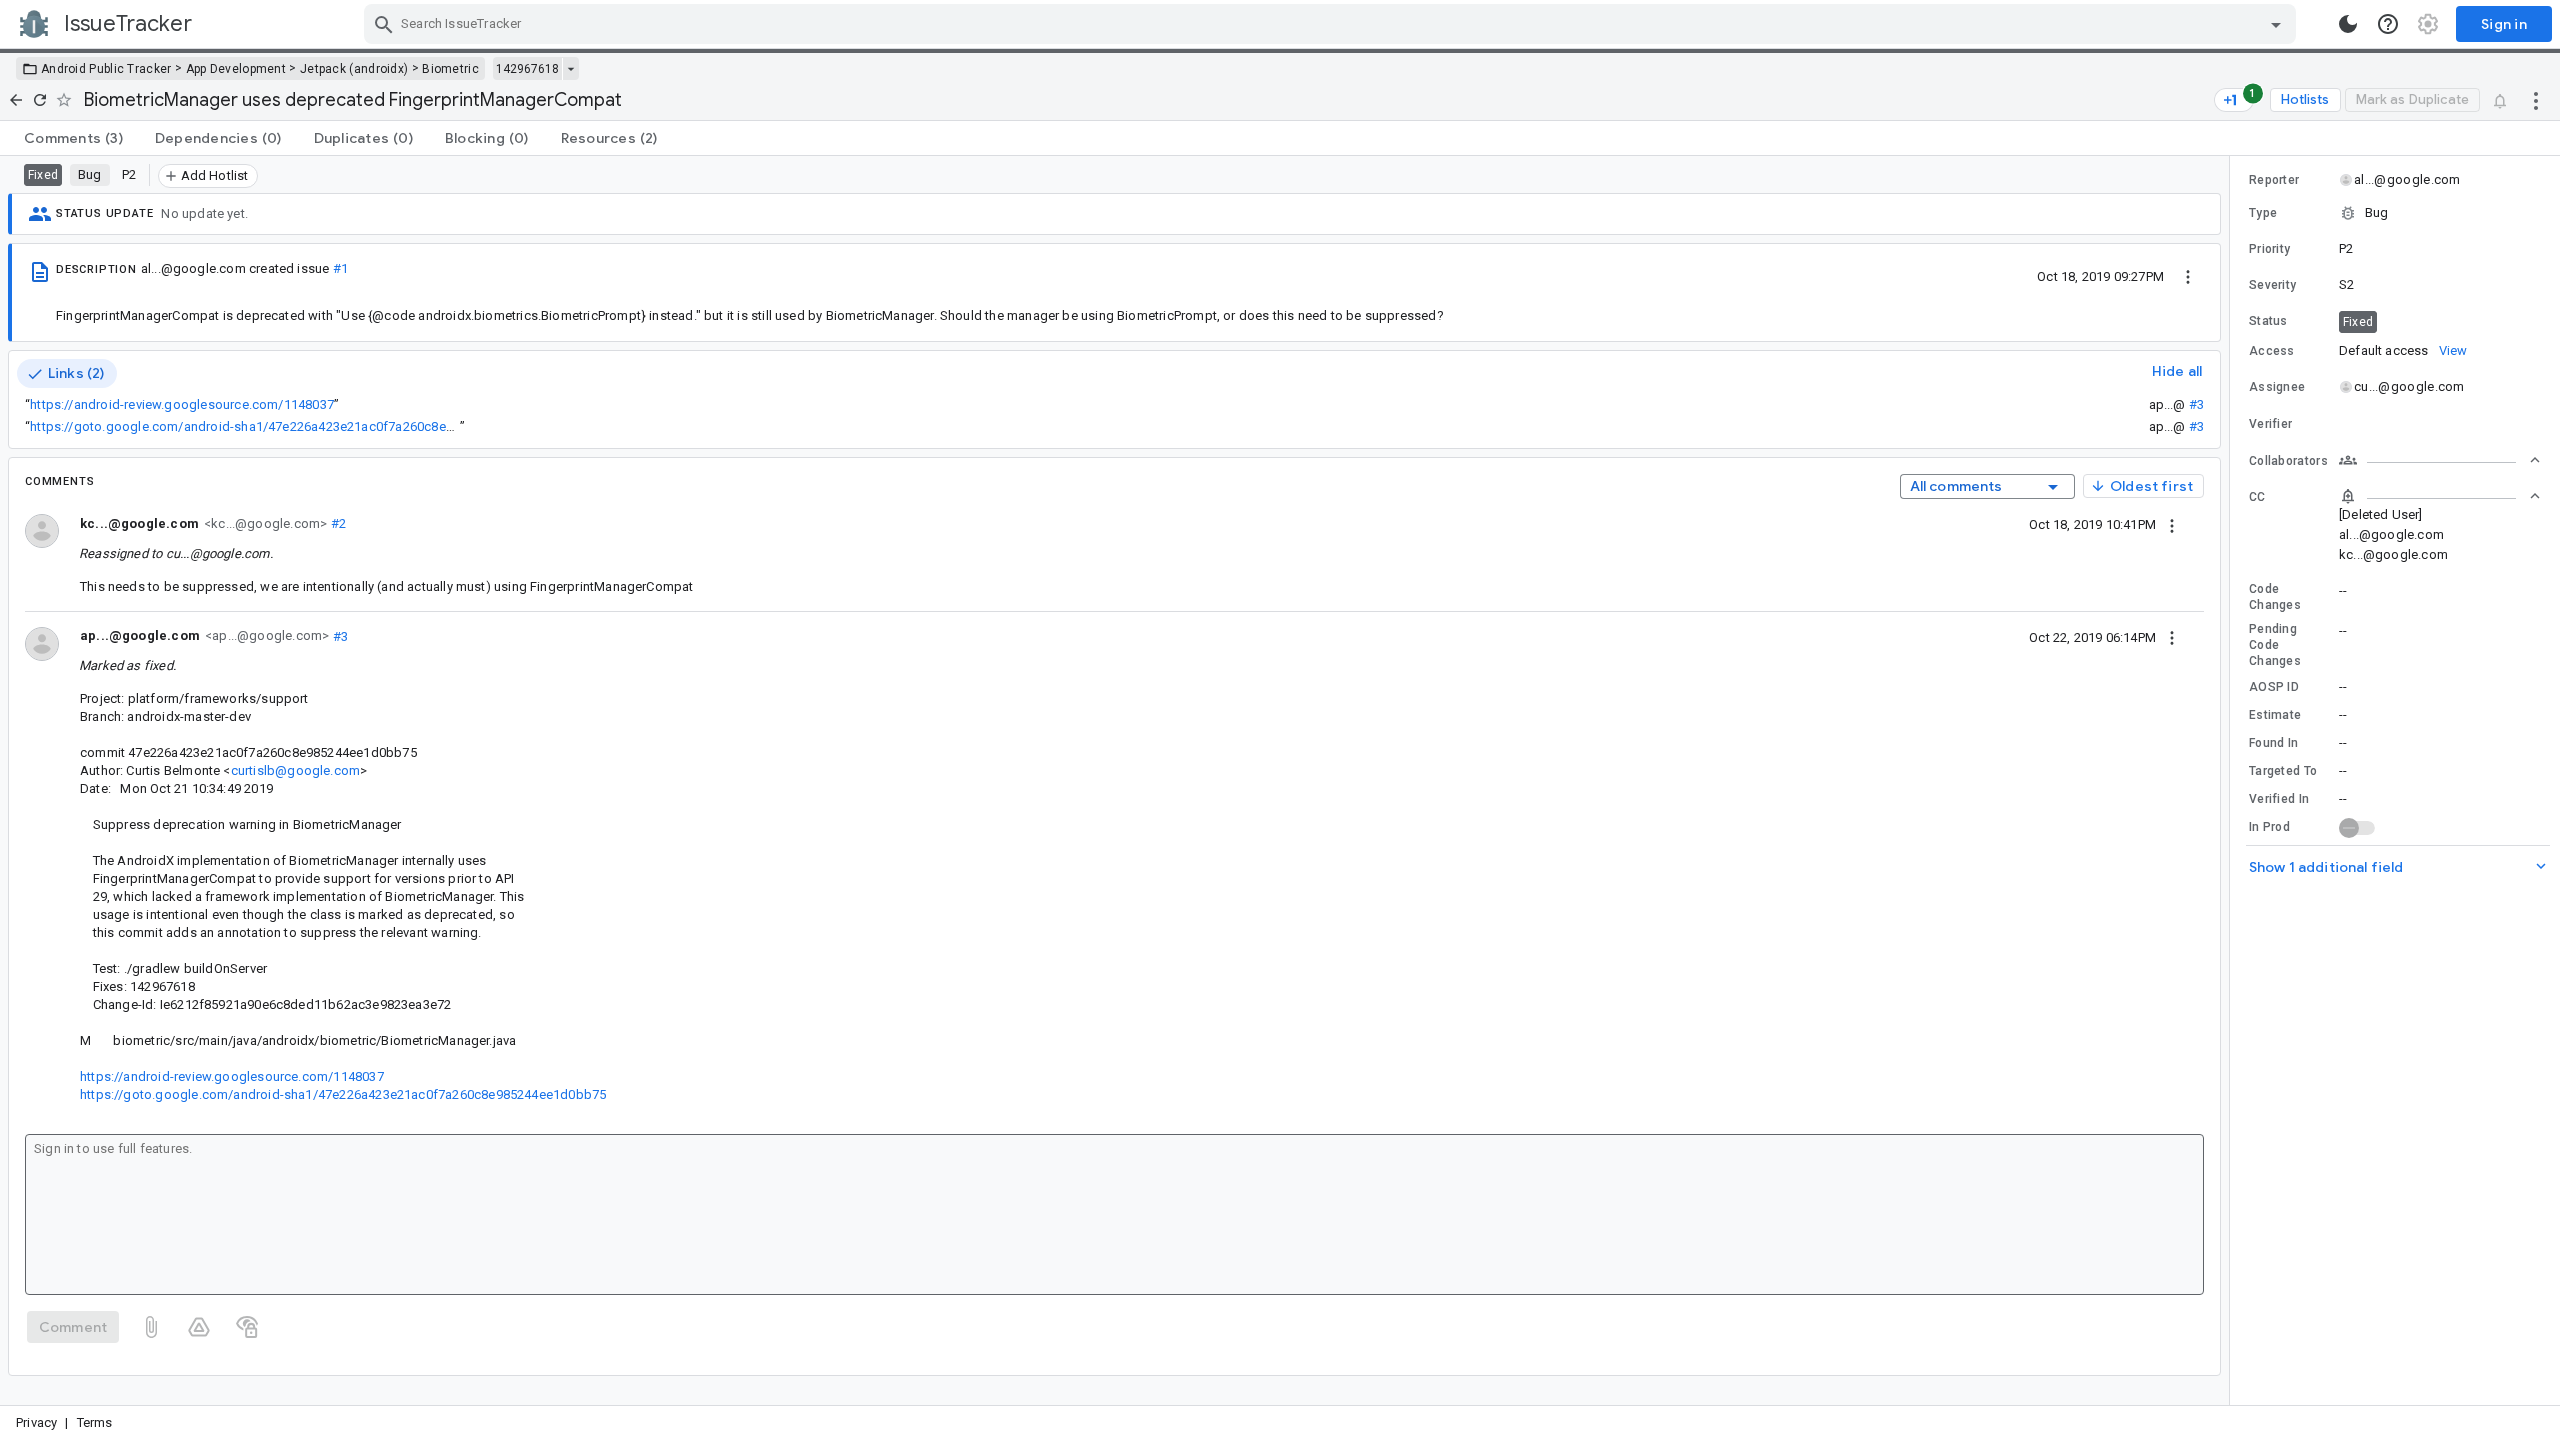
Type (2263, 213)
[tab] (73, 138)
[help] (2388, 24)
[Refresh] (40, 100)
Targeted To (2283, 771)
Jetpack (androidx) (354, 69)
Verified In (2279, 799)
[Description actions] (2188, 276)
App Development (236, 69)
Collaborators (2288, 461)
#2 (336, 523)
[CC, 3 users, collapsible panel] (2440, 496)
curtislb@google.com (296, 770)
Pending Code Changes (2275, 645)
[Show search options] (2276, 24)
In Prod (2269, 827)
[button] (2395, 213)
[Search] (384, 24)
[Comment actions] (2172, 524)
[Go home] (16, 100)
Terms (95, 1422)
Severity (2272, 285)
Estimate (2275, 715)
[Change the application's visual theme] (2348, 24)
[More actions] (2536, 100)
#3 (2196, 404)
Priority (2269, 249)
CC (2257, 497)
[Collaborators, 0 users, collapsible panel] (2440, 460)
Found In (2273, 743)
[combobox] (1332, 24)
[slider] (2233, 780)
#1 (340, 268)
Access (2272, 351)
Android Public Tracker (106, 69)
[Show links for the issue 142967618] (570, 69)
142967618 (527, 69)
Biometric (450, 69)
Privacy (36, 1422)
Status (2268, 321)
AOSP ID (2274, 687)
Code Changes (2275, 597)
